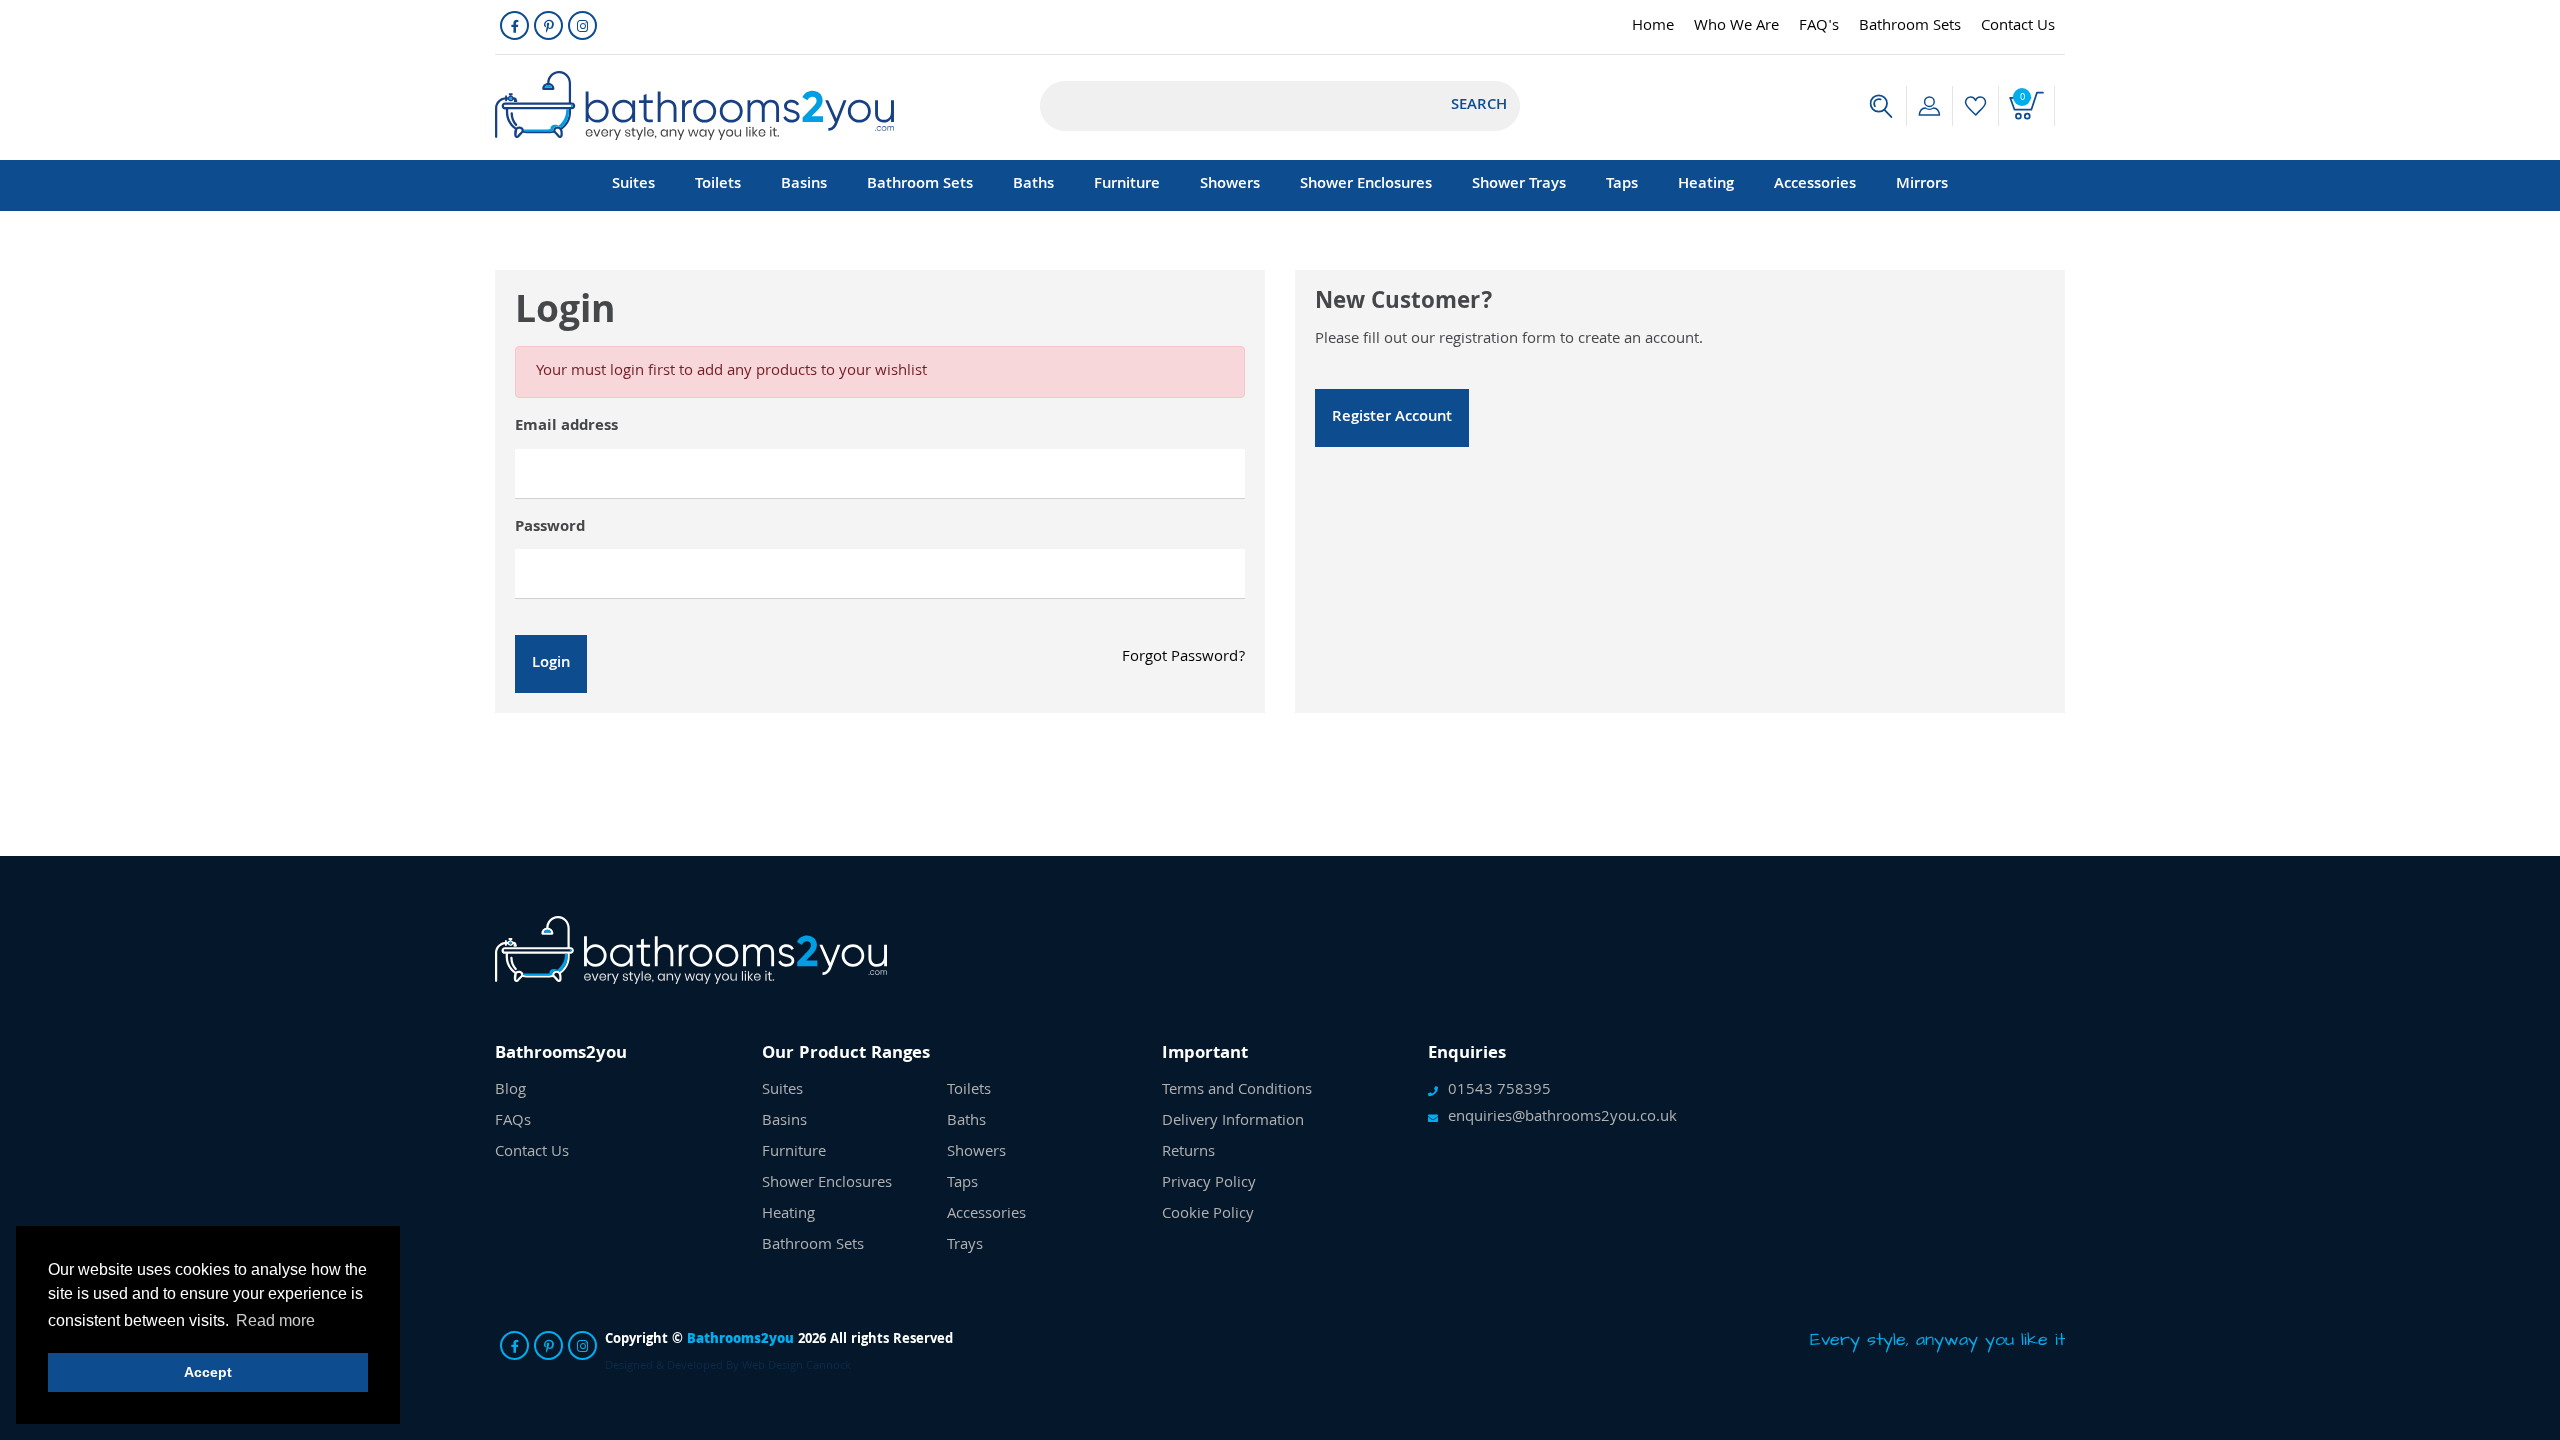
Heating (1706, 185)
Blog (510, 1091)
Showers (1230, 185)
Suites (633, 185)
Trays (965, 1246)
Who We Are (1736, 27)
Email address (566, 427)
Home (1653, 27)
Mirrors (1922, 185)
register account (1392, 418)
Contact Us (2018, 27)
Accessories (1815, 185)
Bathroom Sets (1910, 27)
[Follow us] (514, 25)
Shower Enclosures (1366, 185)
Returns (1188, 1153)
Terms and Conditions (1237, 1091)
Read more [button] (275, 1320)
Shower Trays (1519, 185)
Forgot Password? (1183, 658)
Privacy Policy (1209, 1184)
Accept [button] (208, 1372)
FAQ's (1819, 27)
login (551, 664)
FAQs (513, 1122)
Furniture (1127, 185)
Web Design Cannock (796, 1366)
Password (550, 528)
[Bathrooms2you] (694, 105)
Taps (1622, 185)
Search (1479, 106)
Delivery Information (1233, 1122)
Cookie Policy (1208, 1215)
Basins (804, 185)
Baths (1033, 185)
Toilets (718, 185)
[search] (1881, 106)
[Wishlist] (1975, 106)
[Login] (1929, 106)
